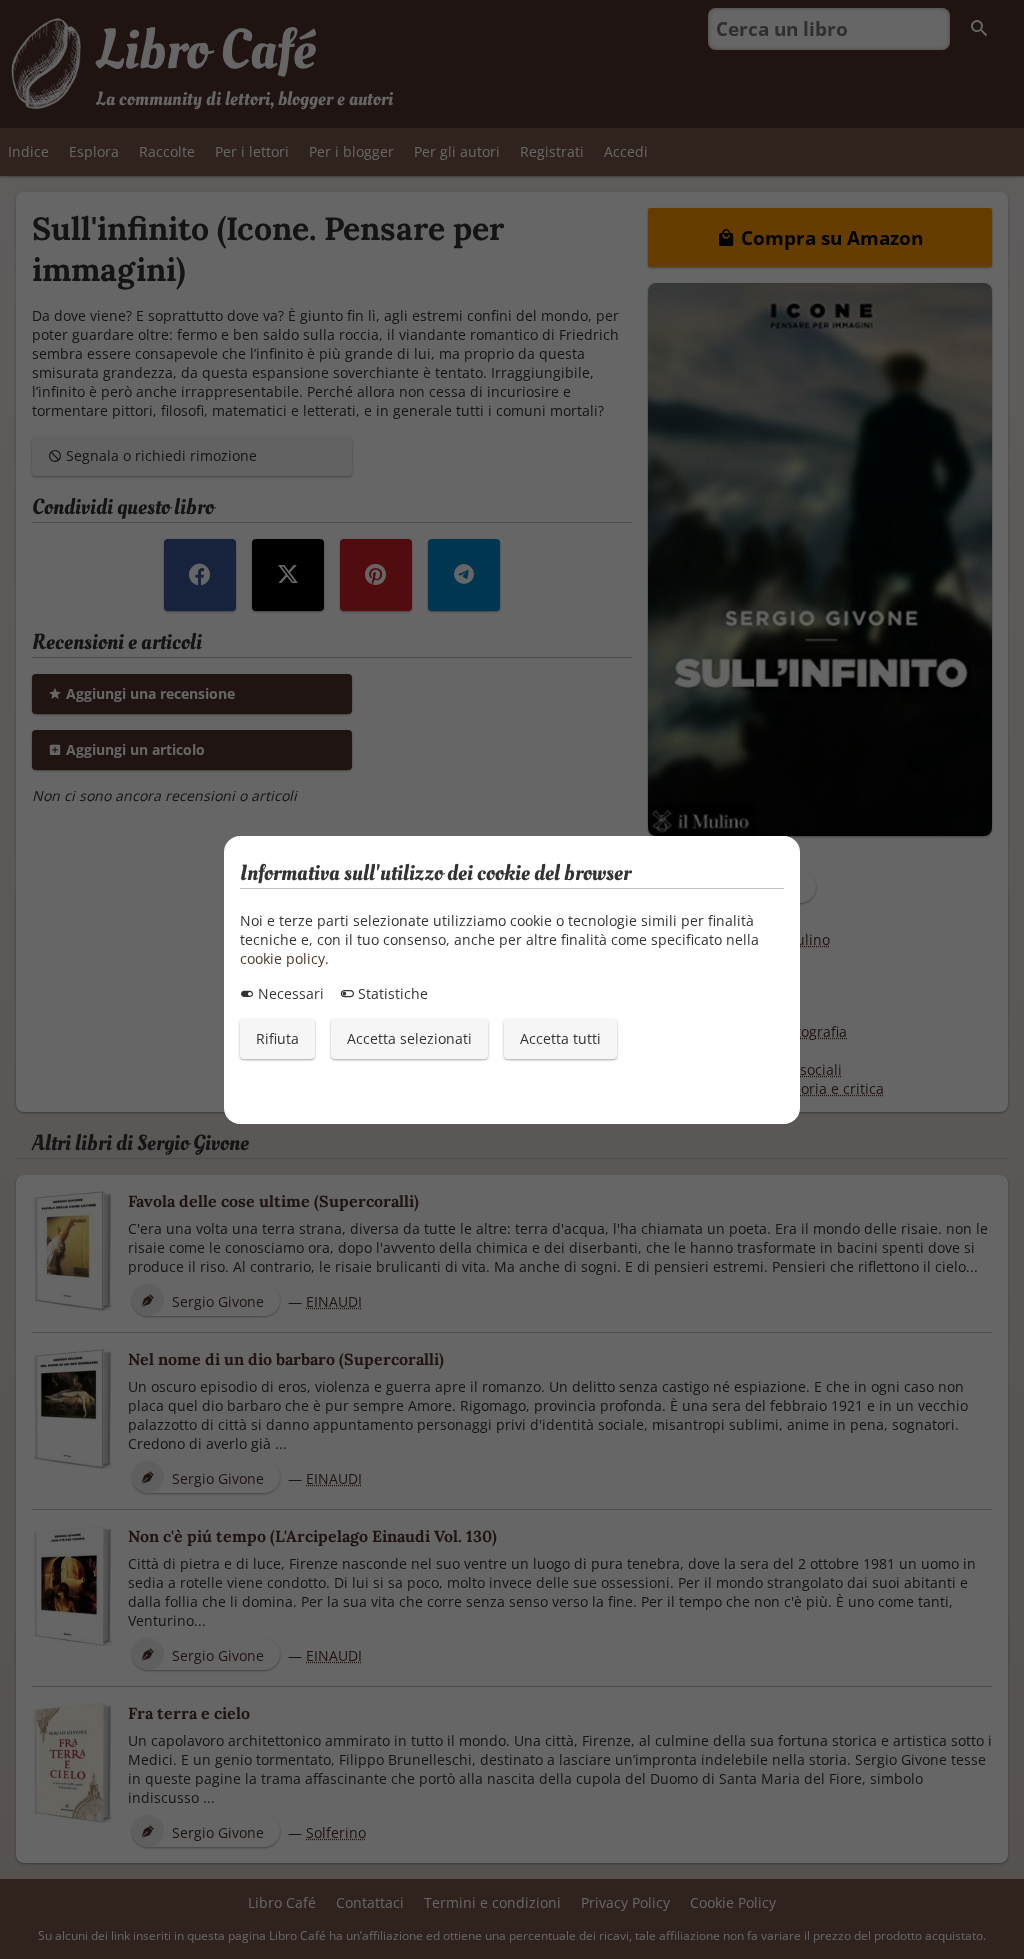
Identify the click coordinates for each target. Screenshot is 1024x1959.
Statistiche (391, 993)
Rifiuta (277, 1038)
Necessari (289, 993)
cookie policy (282, 958)
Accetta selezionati (409, 1038)
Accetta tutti (560, 1038)
